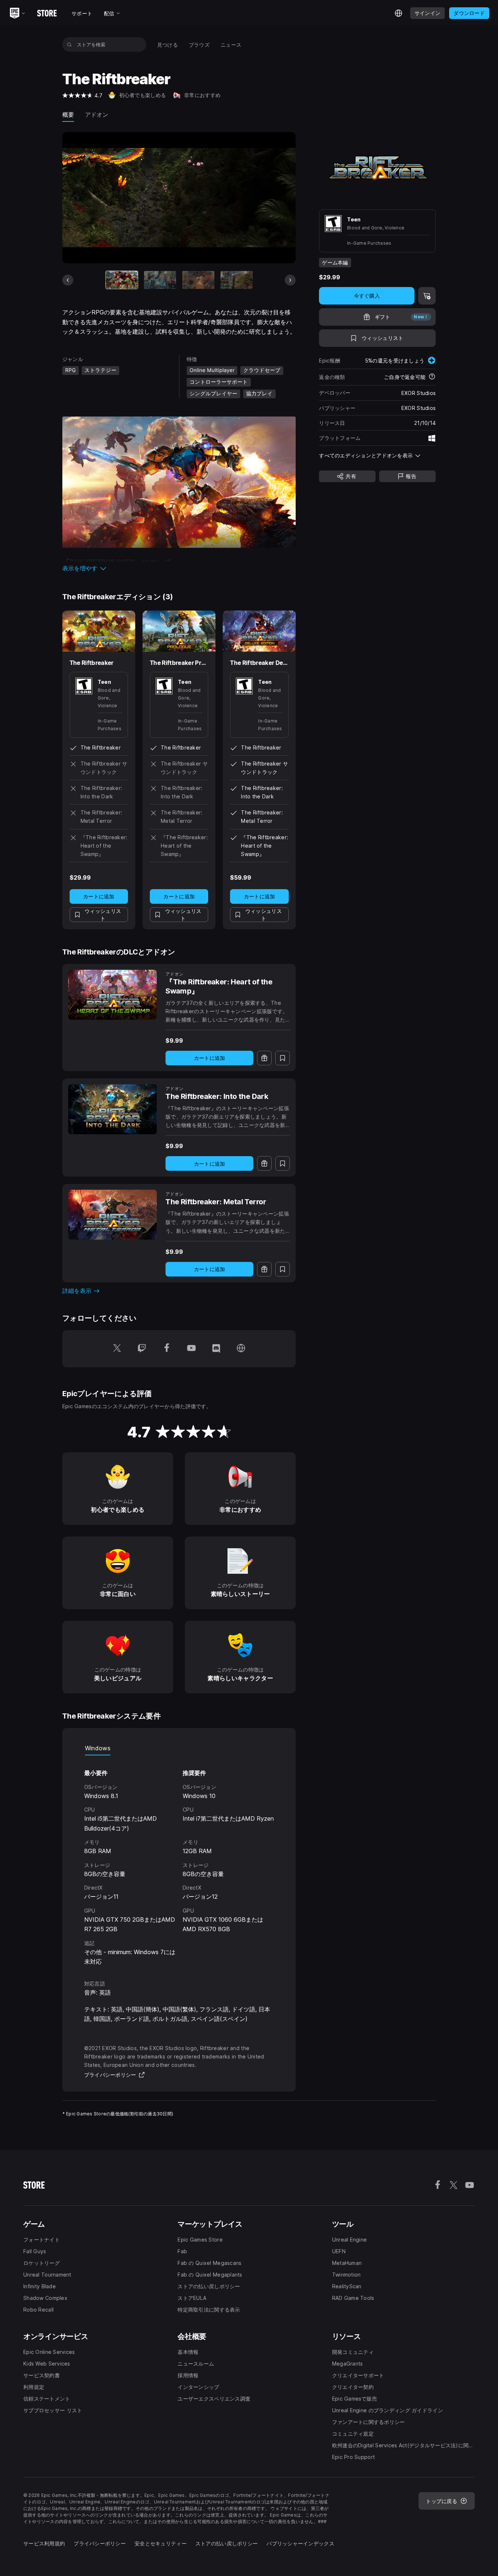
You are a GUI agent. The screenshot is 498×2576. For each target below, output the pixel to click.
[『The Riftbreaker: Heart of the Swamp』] (112, 995)
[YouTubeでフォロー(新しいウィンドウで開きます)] (191, 1349)
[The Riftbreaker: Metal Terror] (112, 1215)
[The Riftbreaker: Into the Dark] (112, 1109)
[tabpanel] (179, 1861)
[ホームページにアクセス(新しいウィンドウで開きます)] (241, 1349)
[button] (179, 568)
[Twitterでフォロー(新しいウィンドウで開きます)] (117, 1349)
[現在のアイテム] (122, 280)
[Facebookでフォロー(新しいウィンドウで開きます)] (167, 1349)
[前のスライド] (68, 280)
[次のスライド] (290, 280)
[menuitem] (168, 45)
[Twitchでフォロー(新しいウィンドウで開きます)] (142, 1349)
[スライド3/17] (198, 280)
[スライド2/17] (160, 280)
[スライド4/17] (237, 280)
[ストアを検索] (69, 44)
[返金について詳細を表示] (432, 377)
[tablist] (179, 1748)
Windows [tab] (98, 1748)
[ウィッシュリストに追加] (283, 1058)
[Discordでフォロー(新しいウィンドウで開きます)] (216, 1349)
